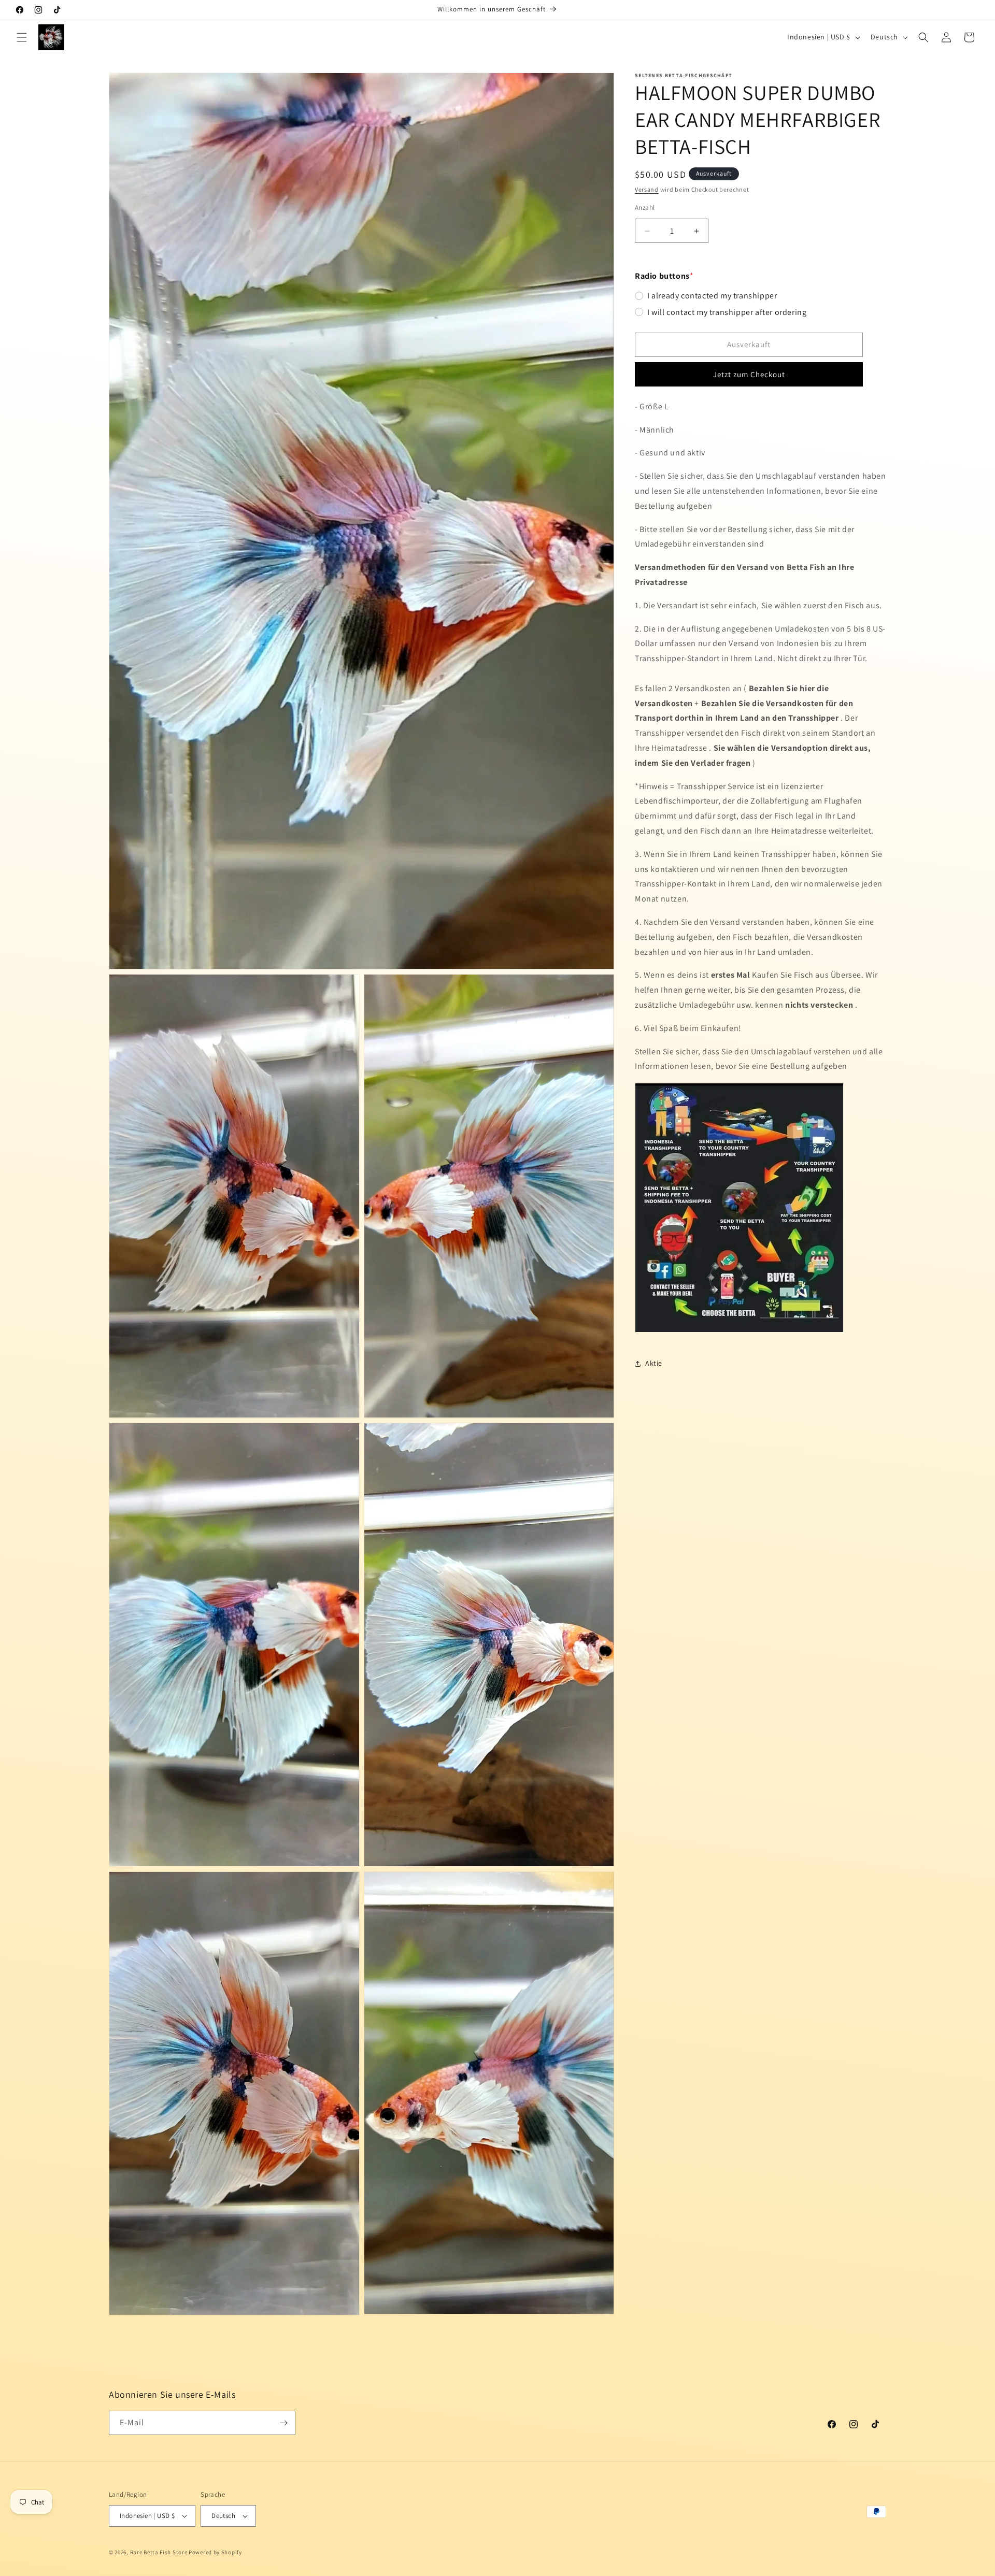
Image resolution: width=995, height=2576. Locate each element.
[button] (22, 37)
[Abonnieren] (283, 2423)
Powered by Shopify (215, 2552)
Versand (647, 189)
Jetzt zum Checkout (749, 374)
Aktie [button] (654, 1364)
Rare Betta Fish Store (159, 2552)
